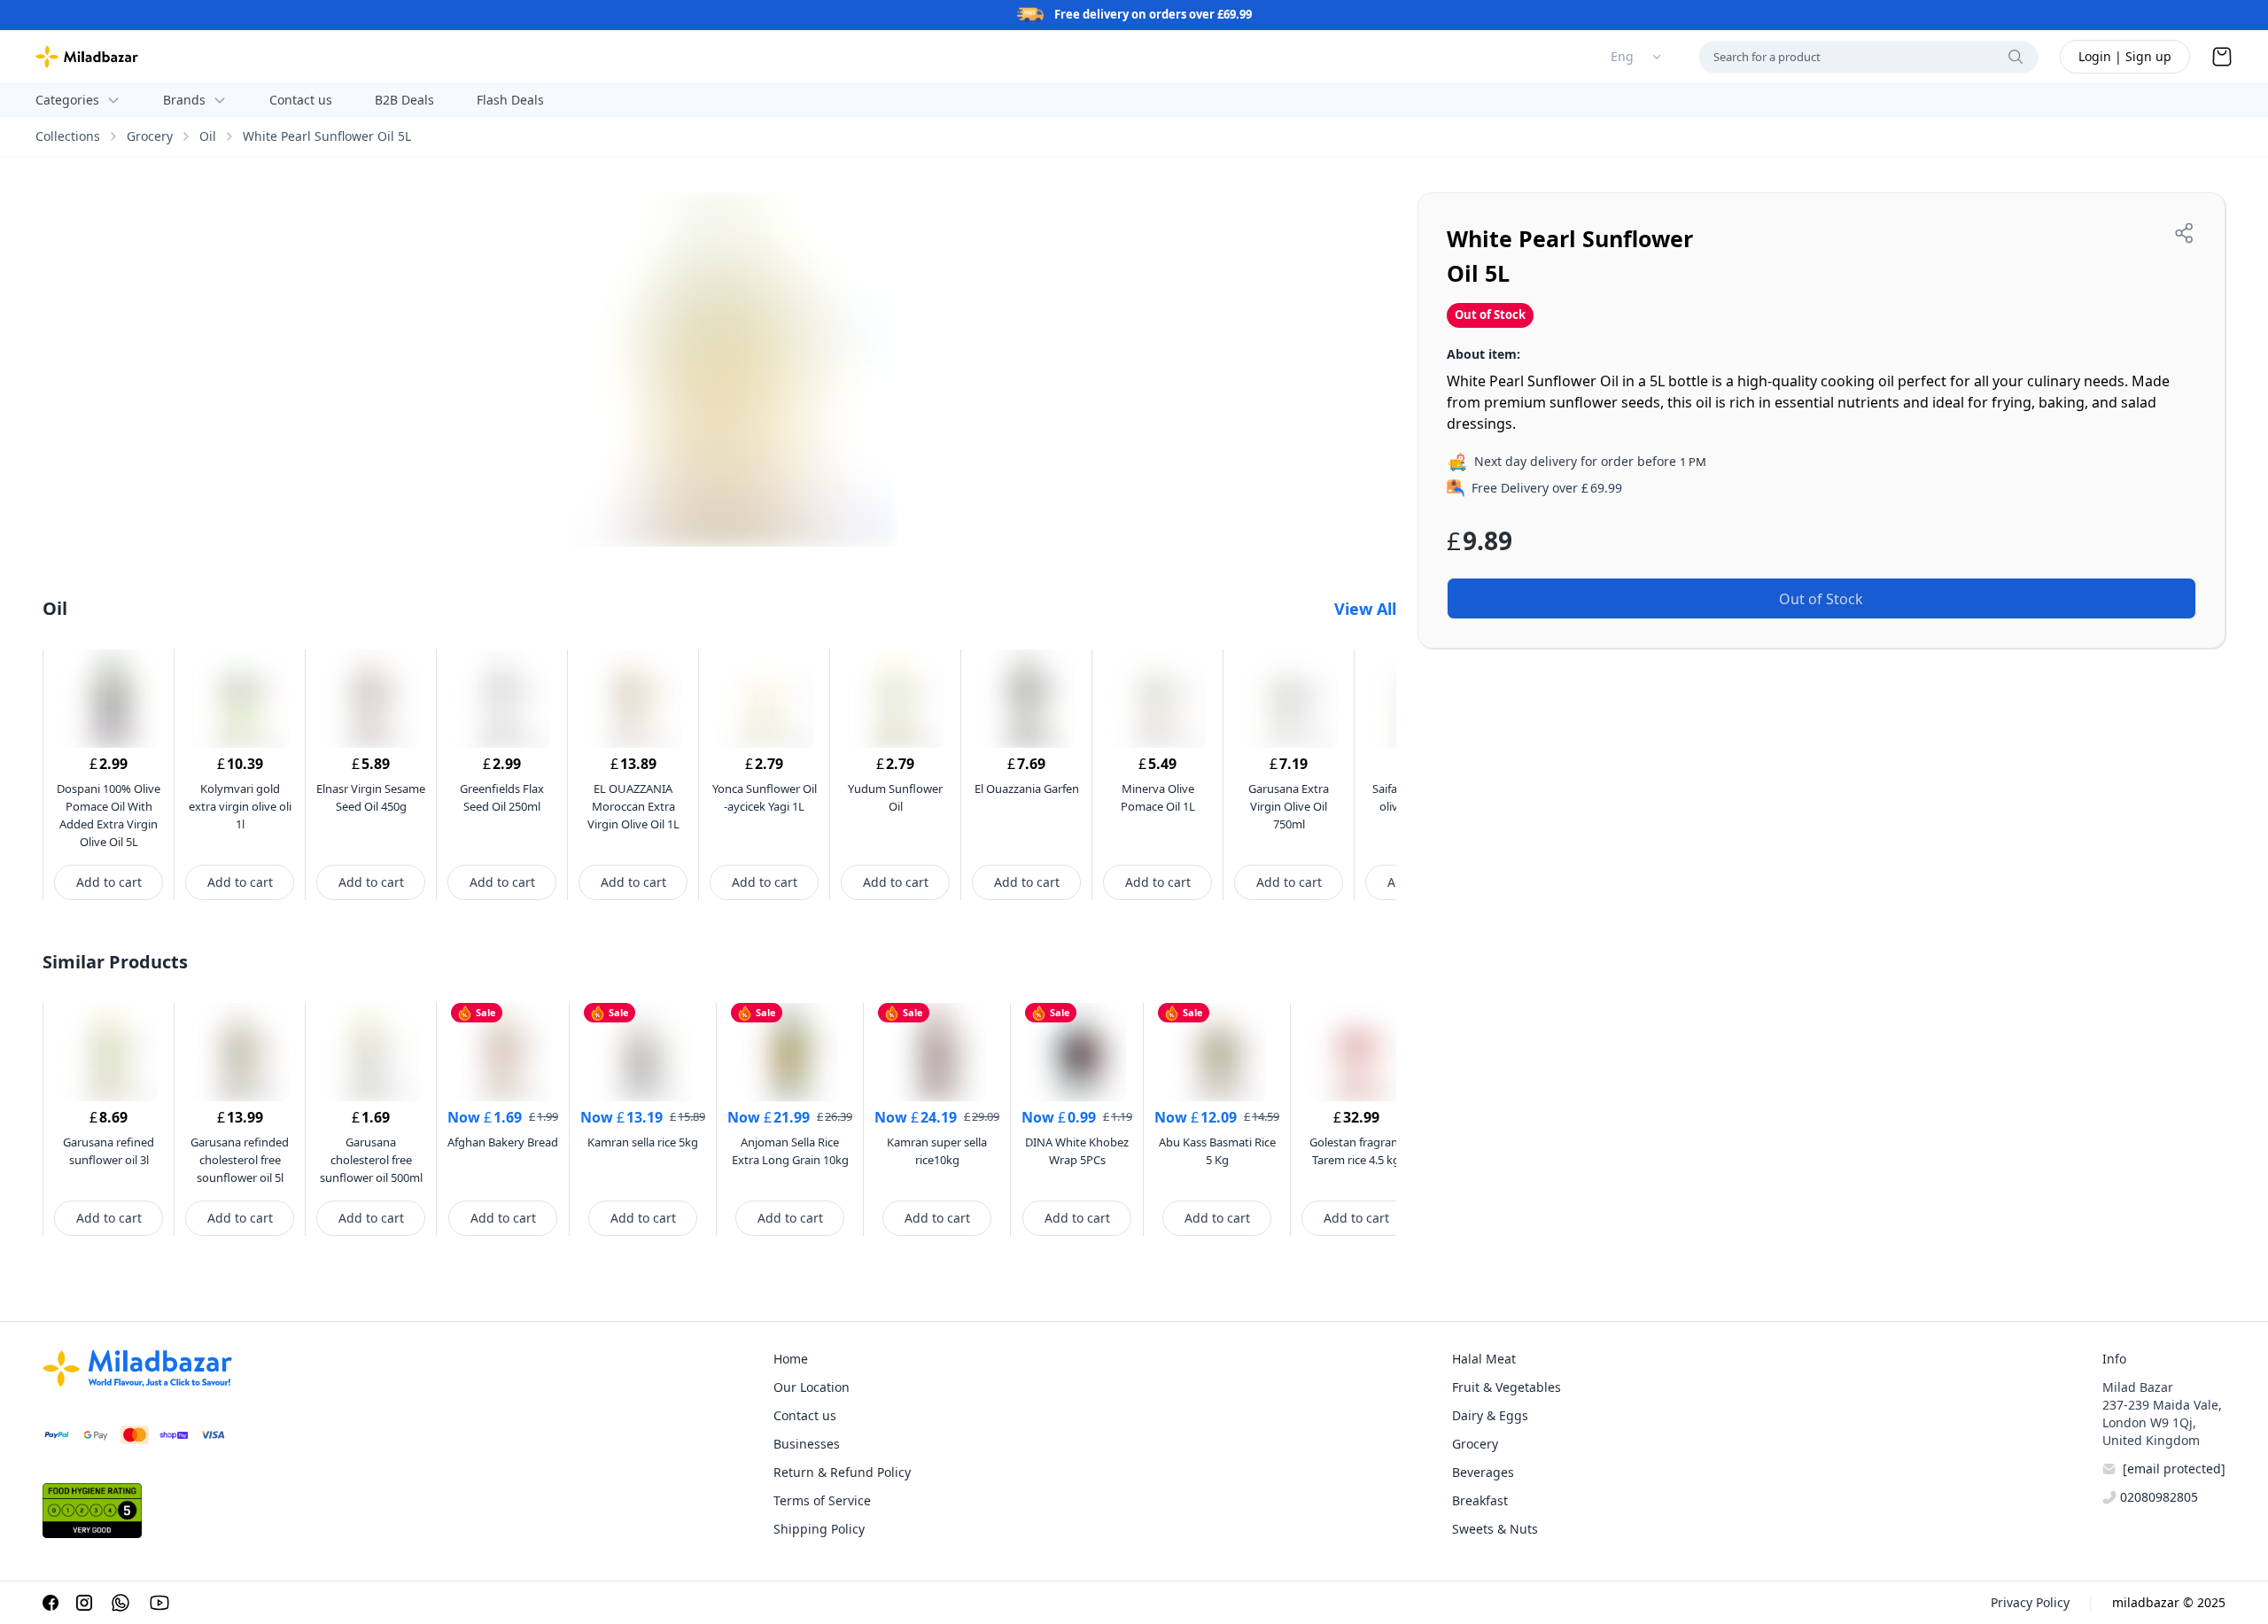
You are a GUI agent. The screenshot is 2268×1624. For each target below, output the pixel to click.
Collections (68, 136)
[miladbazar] (87, 57)
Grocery (150, 136)
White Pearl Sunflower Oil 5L (327, 136)
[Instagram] (84, 1603)
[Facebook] (50, 1603)
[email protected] (2174, 1469)
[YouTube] (159, 1603)
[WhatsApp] (120, 1603)
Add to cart (109, 882)
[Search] (2016, 57)
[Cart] (2222, 57)
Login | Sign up (2125, 56)
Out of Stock (1821, 599)
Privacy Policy (2030, 1602)
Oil (208, 136)
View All (1365, 609)
